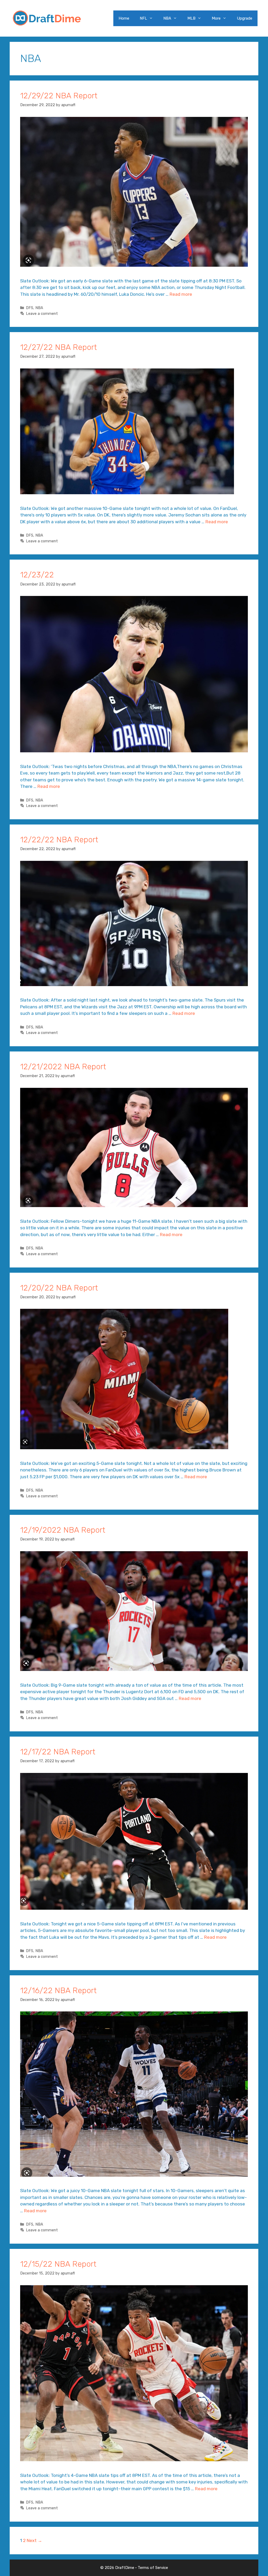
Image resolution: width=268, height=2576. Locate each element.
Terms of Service (153, 2568)
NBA (167, 18)
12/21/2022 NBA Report (63, 1067)
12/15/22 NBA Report (58, 2264)
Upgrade (245, 18)
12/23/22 (37, 575)
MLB (191, 18)
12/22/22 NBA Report (59, 840)
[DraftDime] (47, 18)
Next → (34, 2540)
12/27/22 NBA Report (58, 347)
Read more (181, 294)
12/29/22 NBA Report (59, 96)
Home (124, 18)
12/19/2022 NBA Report (63, 1530)
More (216, 18)
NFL (143, 18)
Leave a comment (42, 314)
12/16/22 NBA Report (58, 1991)
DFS (30, 308)
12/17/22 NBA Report (58, 1752)
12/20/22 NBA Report (59, 1288)
